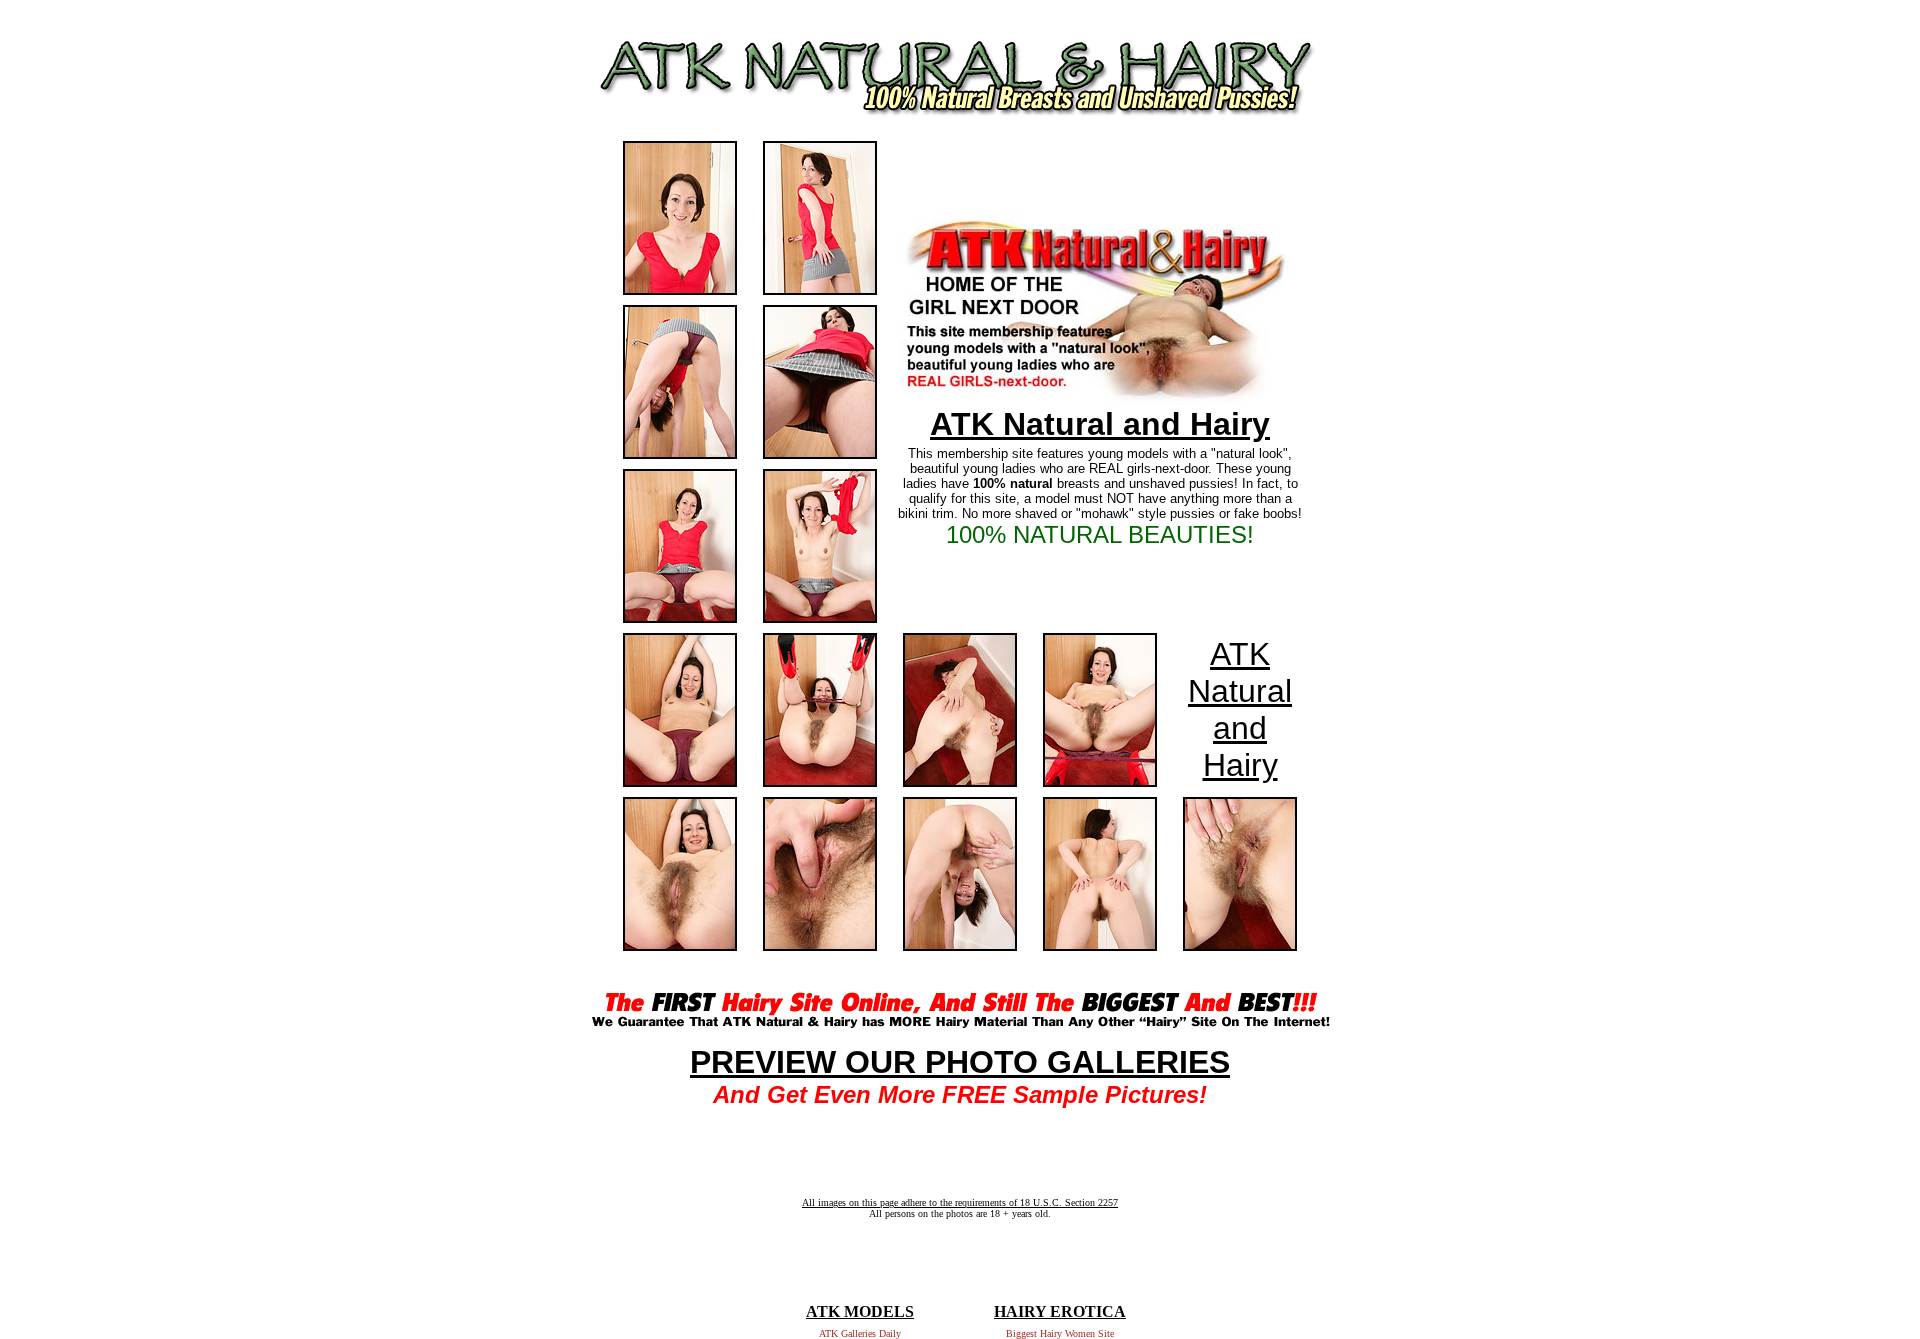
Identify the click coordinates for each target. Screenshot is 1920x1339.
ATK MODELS (860, 1311)
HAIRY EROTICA (1060, 1311)
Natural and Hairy (1240, 728)
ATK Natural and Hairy (1100, 424)
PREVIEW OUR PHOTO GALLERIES (960, 1062)
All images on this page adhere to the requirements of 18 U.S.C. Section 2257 (960, 1202)
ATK (1240, 654)
